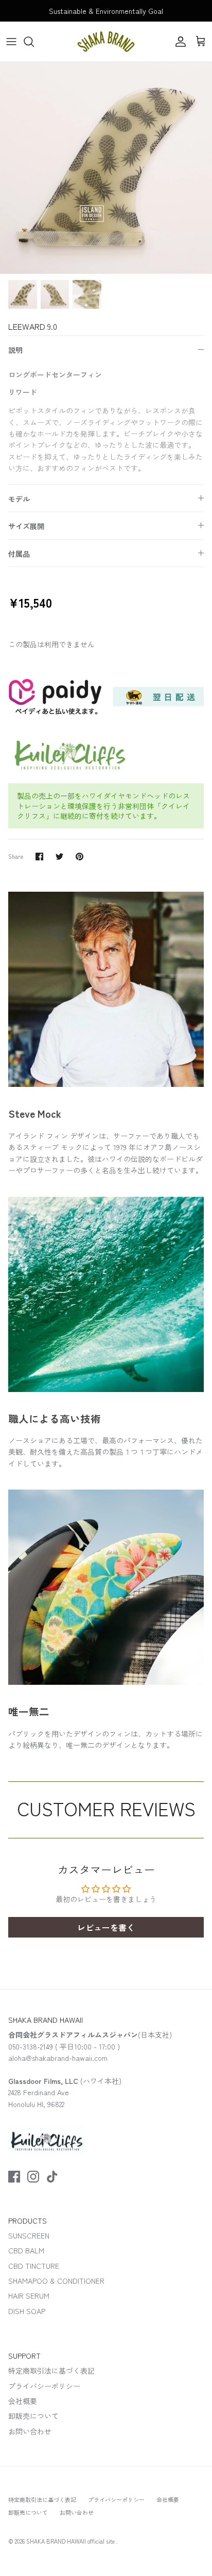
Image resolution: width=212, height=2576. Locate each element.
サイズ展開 (26, 526)
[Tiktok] (52, 2177)
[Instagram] (33, 2177)
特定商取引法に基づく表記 (51, 2371)
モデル (19, 499)
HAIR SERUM (29, 2296)
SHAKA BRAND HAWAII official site (71, 2541)
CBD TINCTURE (34, 2266)
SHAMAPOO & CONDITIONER (56, 2281)
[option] (106, 168)
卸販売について (33, 2416)
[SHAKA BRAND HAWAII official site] (106, 42)
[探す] (34, 42)
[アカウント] (178, 42)
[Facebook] (14, 2177)
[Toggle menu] (11, 42)
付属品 (19, 554)
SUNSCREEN (29, 2235)
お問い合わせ (30, 2431)
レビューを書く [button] (106, 1927)
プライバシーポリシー (44, 2386)
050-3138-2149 (31, 2046)
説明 (15, 350)
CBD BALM (26, 2250)
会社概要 (23, 2401)
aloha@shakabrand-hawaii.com (58, 2058)
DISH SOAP (27, 2311)
